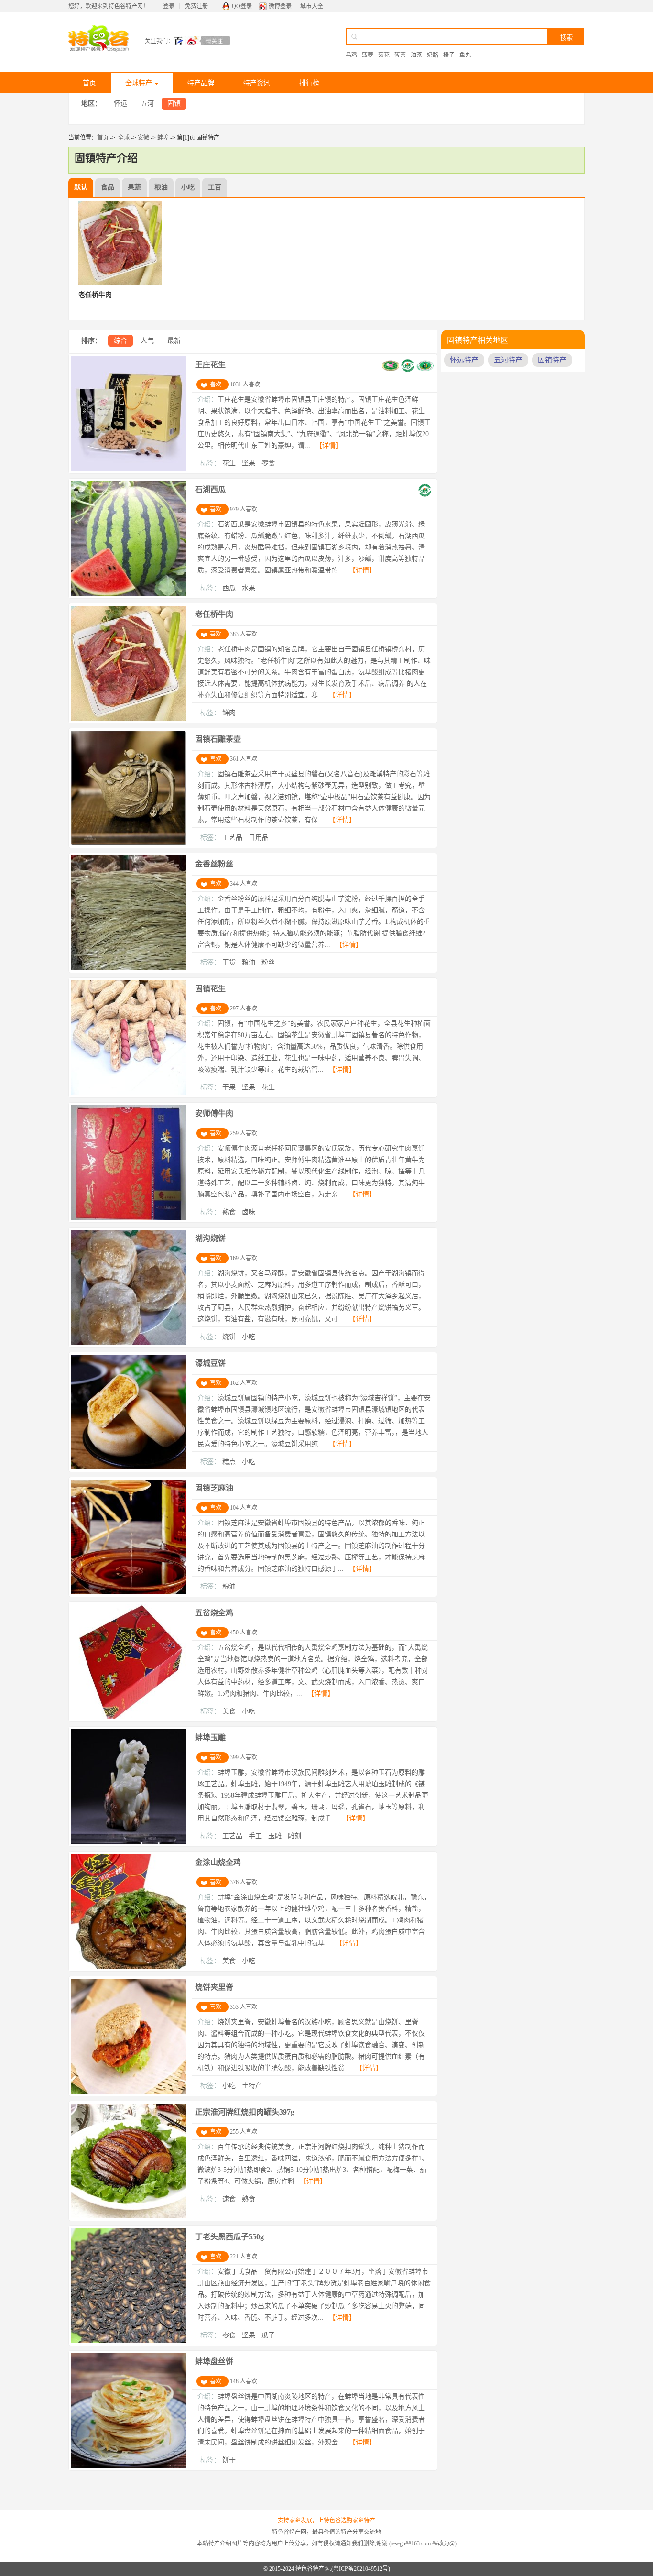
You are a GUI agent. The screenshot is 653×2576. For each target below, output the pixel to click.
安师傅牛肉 (214, 1113)
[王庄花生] (129, 469)
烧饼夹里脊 (214, 1987)
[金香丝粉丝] (129, 968)
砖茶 (400, 55)
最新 (174, 341)
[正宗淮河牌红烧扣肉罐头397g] (129, 2216)
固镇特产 (552, 360)
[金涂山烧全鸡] (129, 1967)
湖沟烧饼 (210, 1238)
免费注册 (196, 6)
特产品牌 (201, 83)
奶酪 (433, 55)
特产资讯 (257, 83)
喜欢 (216, 384)
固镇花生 (210, 989)
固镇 (174, 104)
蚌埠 (163, 138)
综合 (120, 341)
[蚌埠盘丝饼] (129, 2466)
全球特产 (139, 83)
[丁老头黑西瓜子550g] (129, 2341)
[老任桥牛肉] (129, 719)
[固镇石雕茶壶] (129, 844)
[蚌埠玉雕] (129, 1842)
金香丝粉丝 (214, 864)
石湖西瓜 (210, 489)
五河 (147, 104)
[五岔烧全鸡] (129, 1717)
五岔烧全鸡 (214, 1613)
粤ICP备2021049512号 (361, 2569)
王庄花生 (210, 365)
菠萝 (368, 55)
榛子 (449, 55)
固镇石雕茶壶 (218, 739)
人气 (147, 341)
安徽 (143, 138)
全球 (124, 138)
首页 (89, 83)
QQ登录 (242, 6)
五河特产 (508, 360)
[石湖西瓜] (129, 594)
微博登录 (280, 6)
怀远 (120, 104)
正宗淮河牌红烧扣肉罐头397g (245, 2112)
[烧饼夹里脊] (129, 2092)
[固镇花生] (129, 1093)
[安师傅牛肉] (129, 1218)
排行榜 (309, 83)
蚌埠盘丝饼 (214, 2362)
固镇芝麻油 (214, 1488)
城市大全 (312, 6)
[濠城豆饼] (129, 1468)
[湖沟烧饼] (129, 1343)
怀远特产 (464, 360)
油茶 (416, 55)
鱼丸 (465, 55)
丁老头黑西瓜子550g (229, 2237)
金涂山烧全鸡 (218, 1862)
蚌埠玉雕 (210, 1737)
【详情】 (329, 445)
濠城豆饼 (210, 1363)
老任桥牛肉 (214, 614)
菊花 (384, 55)
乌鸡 (351, 55)
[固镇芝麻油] (129, 1592)
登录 (169, 6)
